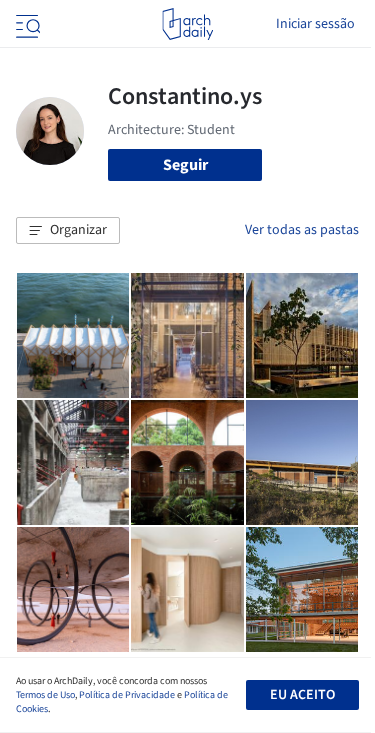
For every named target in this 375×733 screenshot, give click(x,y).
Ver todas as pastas (302, 230)
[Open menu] (26, 24)
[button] (68, 231)
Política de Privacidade (127, 695)
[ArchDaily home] (187, 24)
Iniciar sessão (315, 24)
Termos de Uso (45, 695)
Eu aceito (302, 695)
